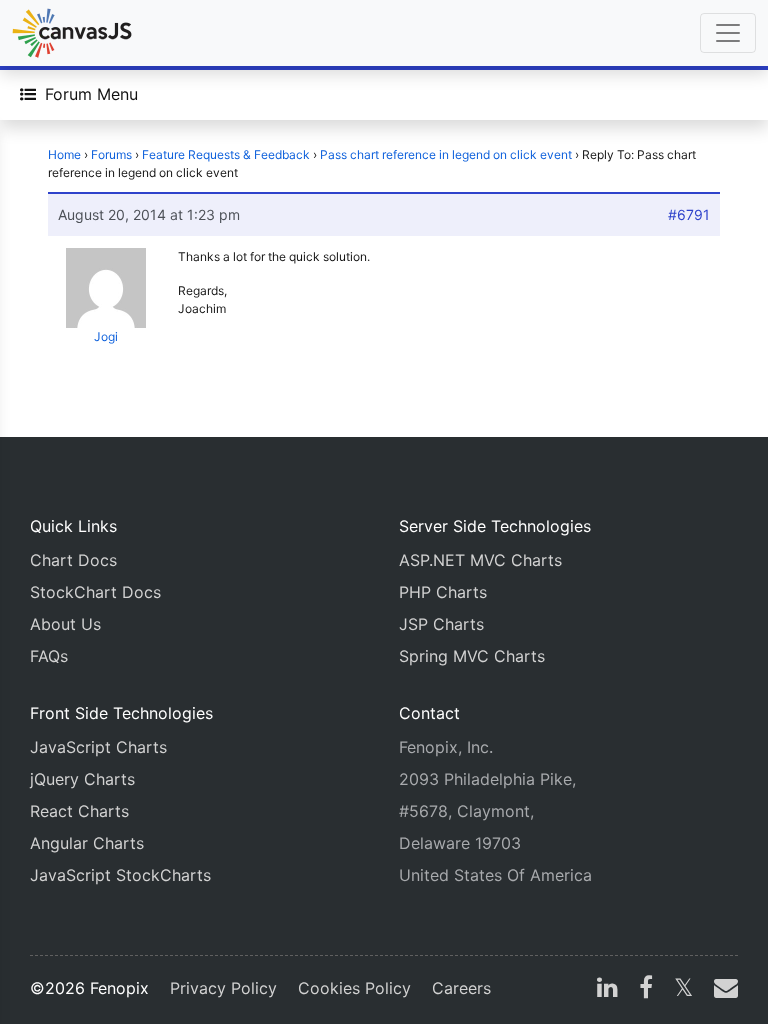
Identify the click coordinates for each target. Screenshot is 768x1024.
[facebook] (646, 990)
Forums (111, 154)
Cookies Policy (354, 988)
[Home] (72, 33)
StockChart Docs (95, 592)
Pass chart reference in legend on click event (446, 154)
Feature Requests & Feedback (226, 154)
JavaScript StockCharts (120, 875)
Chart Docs (73, 560)
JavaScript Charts (98, 747)
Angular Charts (87, 843)
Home (64, 154)
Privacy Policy (223, 988)
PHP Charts (443, 592)
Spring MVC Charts (472, 656)
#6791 (689, 214)
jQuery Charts (82, 779)
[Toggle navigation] (728, 33)
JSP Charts (441, 624)
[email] (722, 990)
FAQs (49, 656)
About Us (65, 624)
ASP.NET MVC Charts (480, 560)
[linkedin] (607, 990)
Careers (461, 988)
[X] (683, 990)
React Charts (79, 811)
